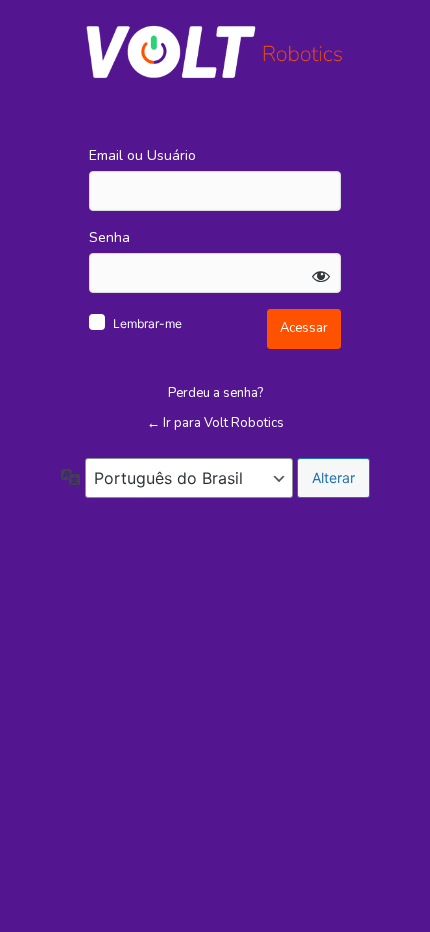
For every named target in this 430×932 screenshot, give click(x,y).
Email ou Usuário (142, 155)
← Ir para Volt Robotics (215, 423)
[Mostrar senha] (321, 276)
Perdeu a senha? (215, 393)
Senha (109, 237)
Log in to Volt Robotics (215, 52)
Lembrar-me (147, 323)
